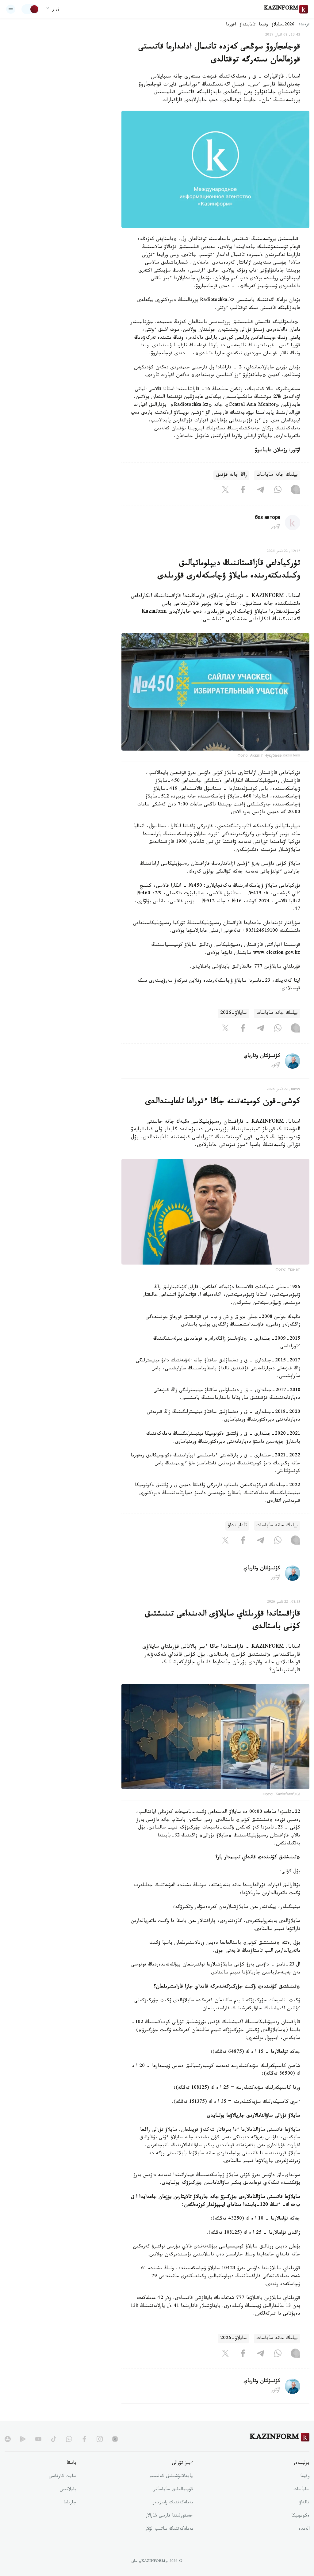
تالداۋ (304, 2503)
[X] (225, 491)
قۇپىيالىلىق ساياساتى (173, 2490)
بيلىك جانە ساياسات (277, 475)
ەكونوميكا (300, 2516)
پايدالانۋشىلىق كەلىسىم (171, 2477)
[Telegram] (260, 491)
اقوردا (231, 25)
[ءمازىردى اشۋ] (11, 9)
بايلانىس (68, 2490)
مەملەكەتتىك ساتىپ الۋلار (169, 2529)
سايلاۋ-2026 (234, 1013)
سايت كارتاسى (63, 2477)
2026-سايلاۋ (283, 25)
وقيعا (264, 25)
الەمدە (304, 2529)
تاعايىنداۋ (247, 25)
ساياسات (301, 2490)
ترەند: (304, 25)
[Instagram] (295, 491)
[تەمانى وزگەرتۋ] (30, 9)
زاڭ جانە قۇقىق (231, 475)
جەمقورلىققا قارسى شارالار (169, 2516)
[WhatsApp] (278, 491)
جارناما (70, 2503)
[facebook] (84, 2439)
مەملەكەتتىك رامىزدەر (173, 2503)
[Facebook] (243, 491)
